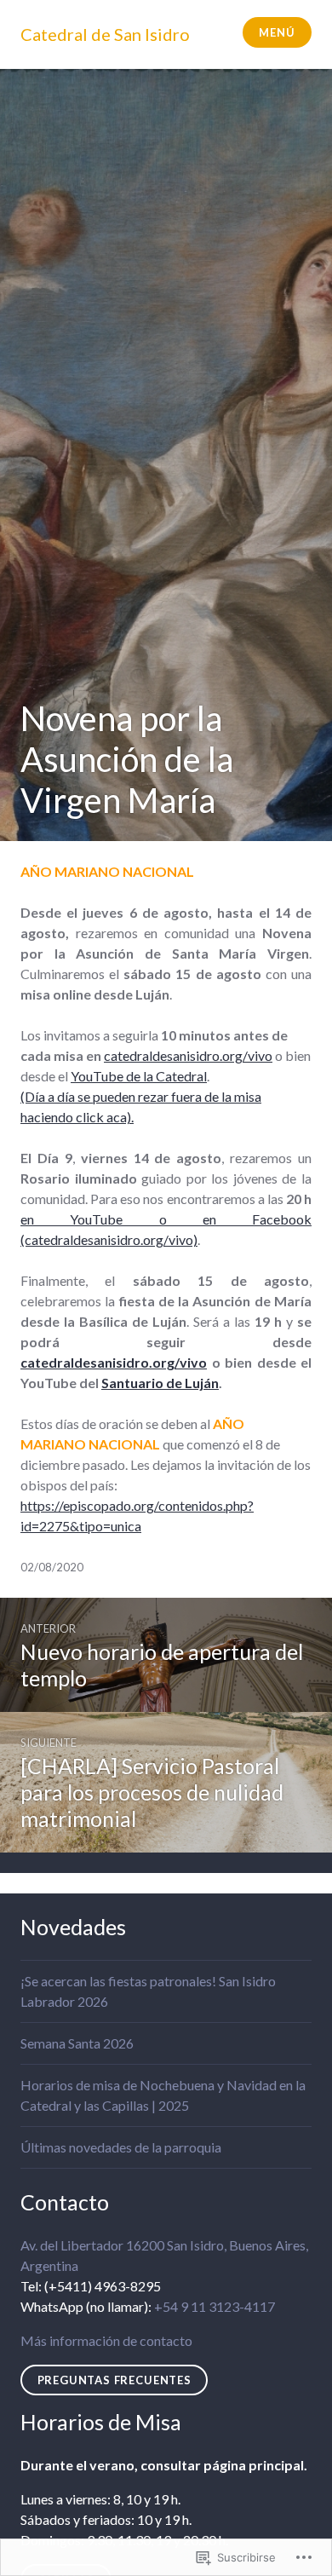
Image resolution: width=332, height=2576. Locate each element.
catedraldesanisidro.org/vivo (188, 1055)
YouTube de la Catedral (139, 1076)
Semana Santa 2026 (77, 2043)
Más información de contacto (106, 2340)
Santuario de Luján (160, 1383)
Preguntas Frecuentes (114, 2380)
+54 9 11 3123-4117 (215, 2306)
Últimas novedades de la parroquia (121, 2147)
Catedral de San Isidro (105, 34)
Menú (277, 32)
